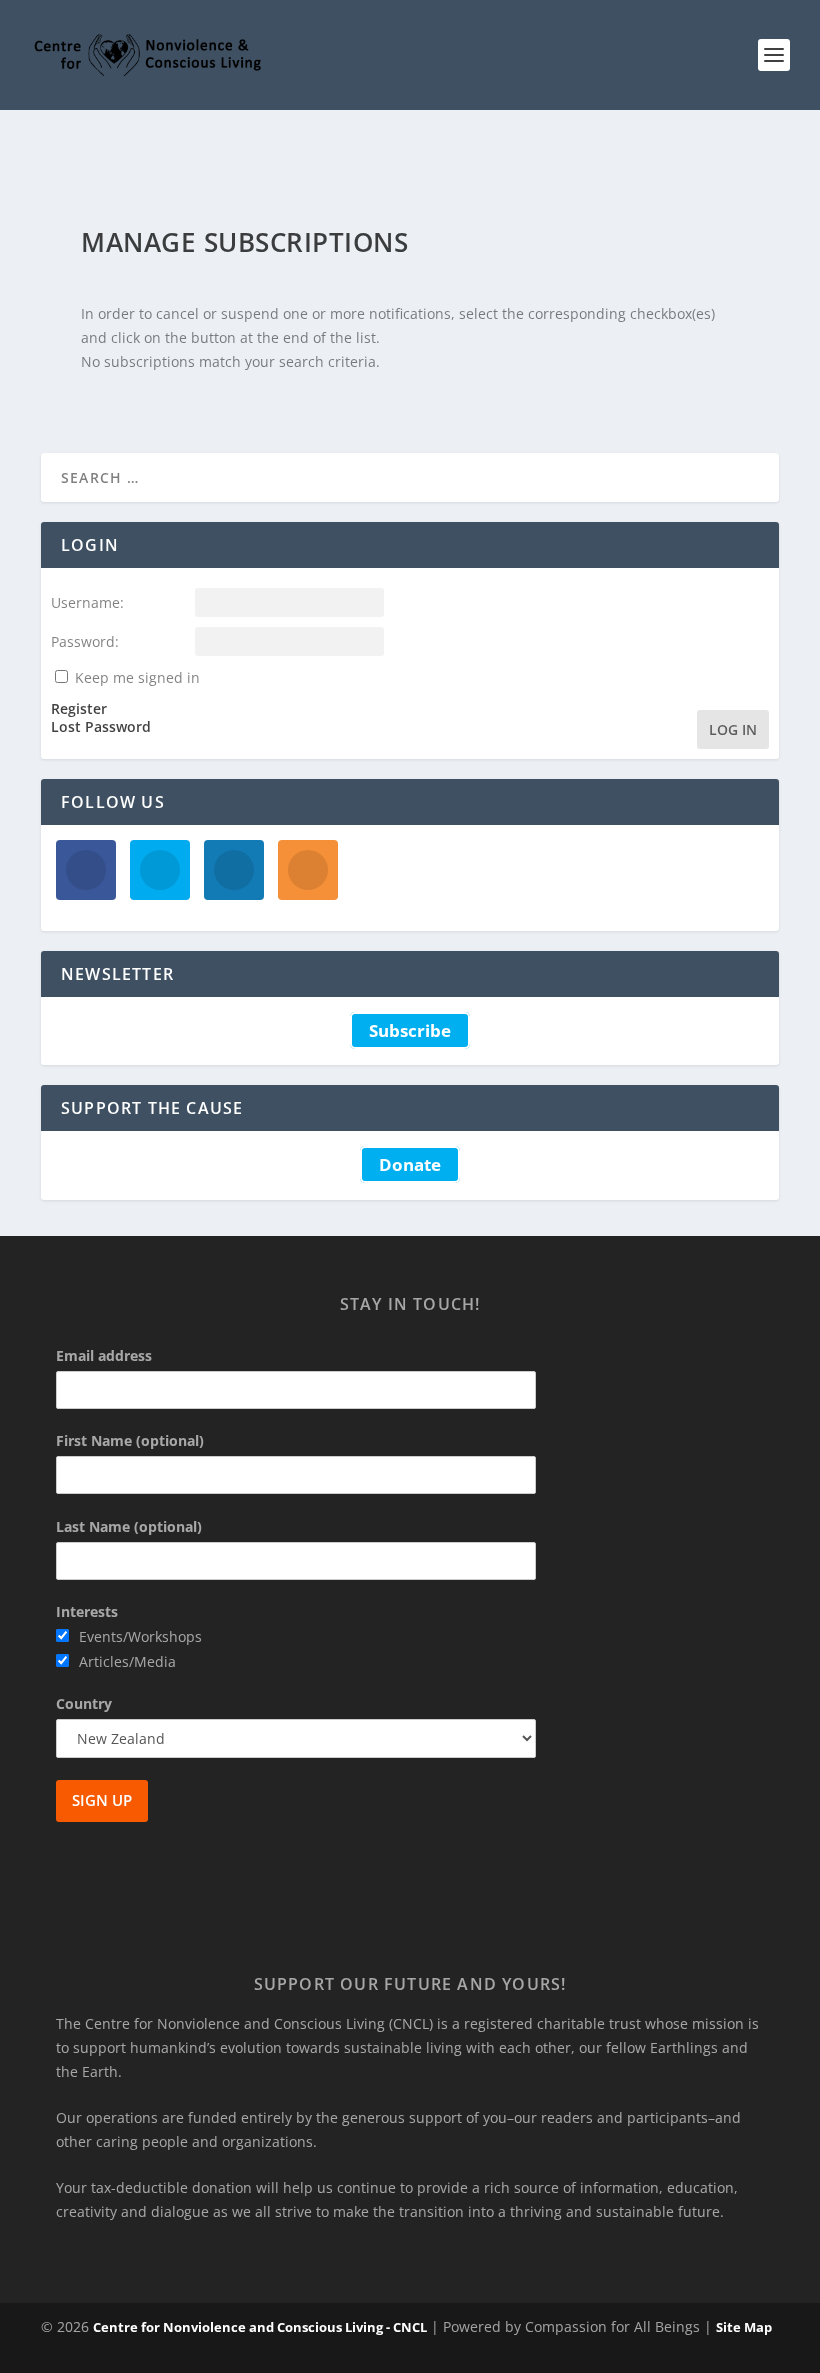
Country (84, 1703)
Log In (733, 729)
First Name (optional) (130, 1440)
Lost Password (101, 727)
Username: (87, 602)
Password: (85, 641)
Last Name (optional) (129, 1526)
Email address (104, 1355)
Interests (87, 1611)
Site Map (744, 2327)
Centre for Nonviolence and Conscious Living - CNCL (260, 2327)
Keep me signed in (137, 677)
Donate (410, 1164)
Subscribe (410, 1030)
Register (79, 709)
